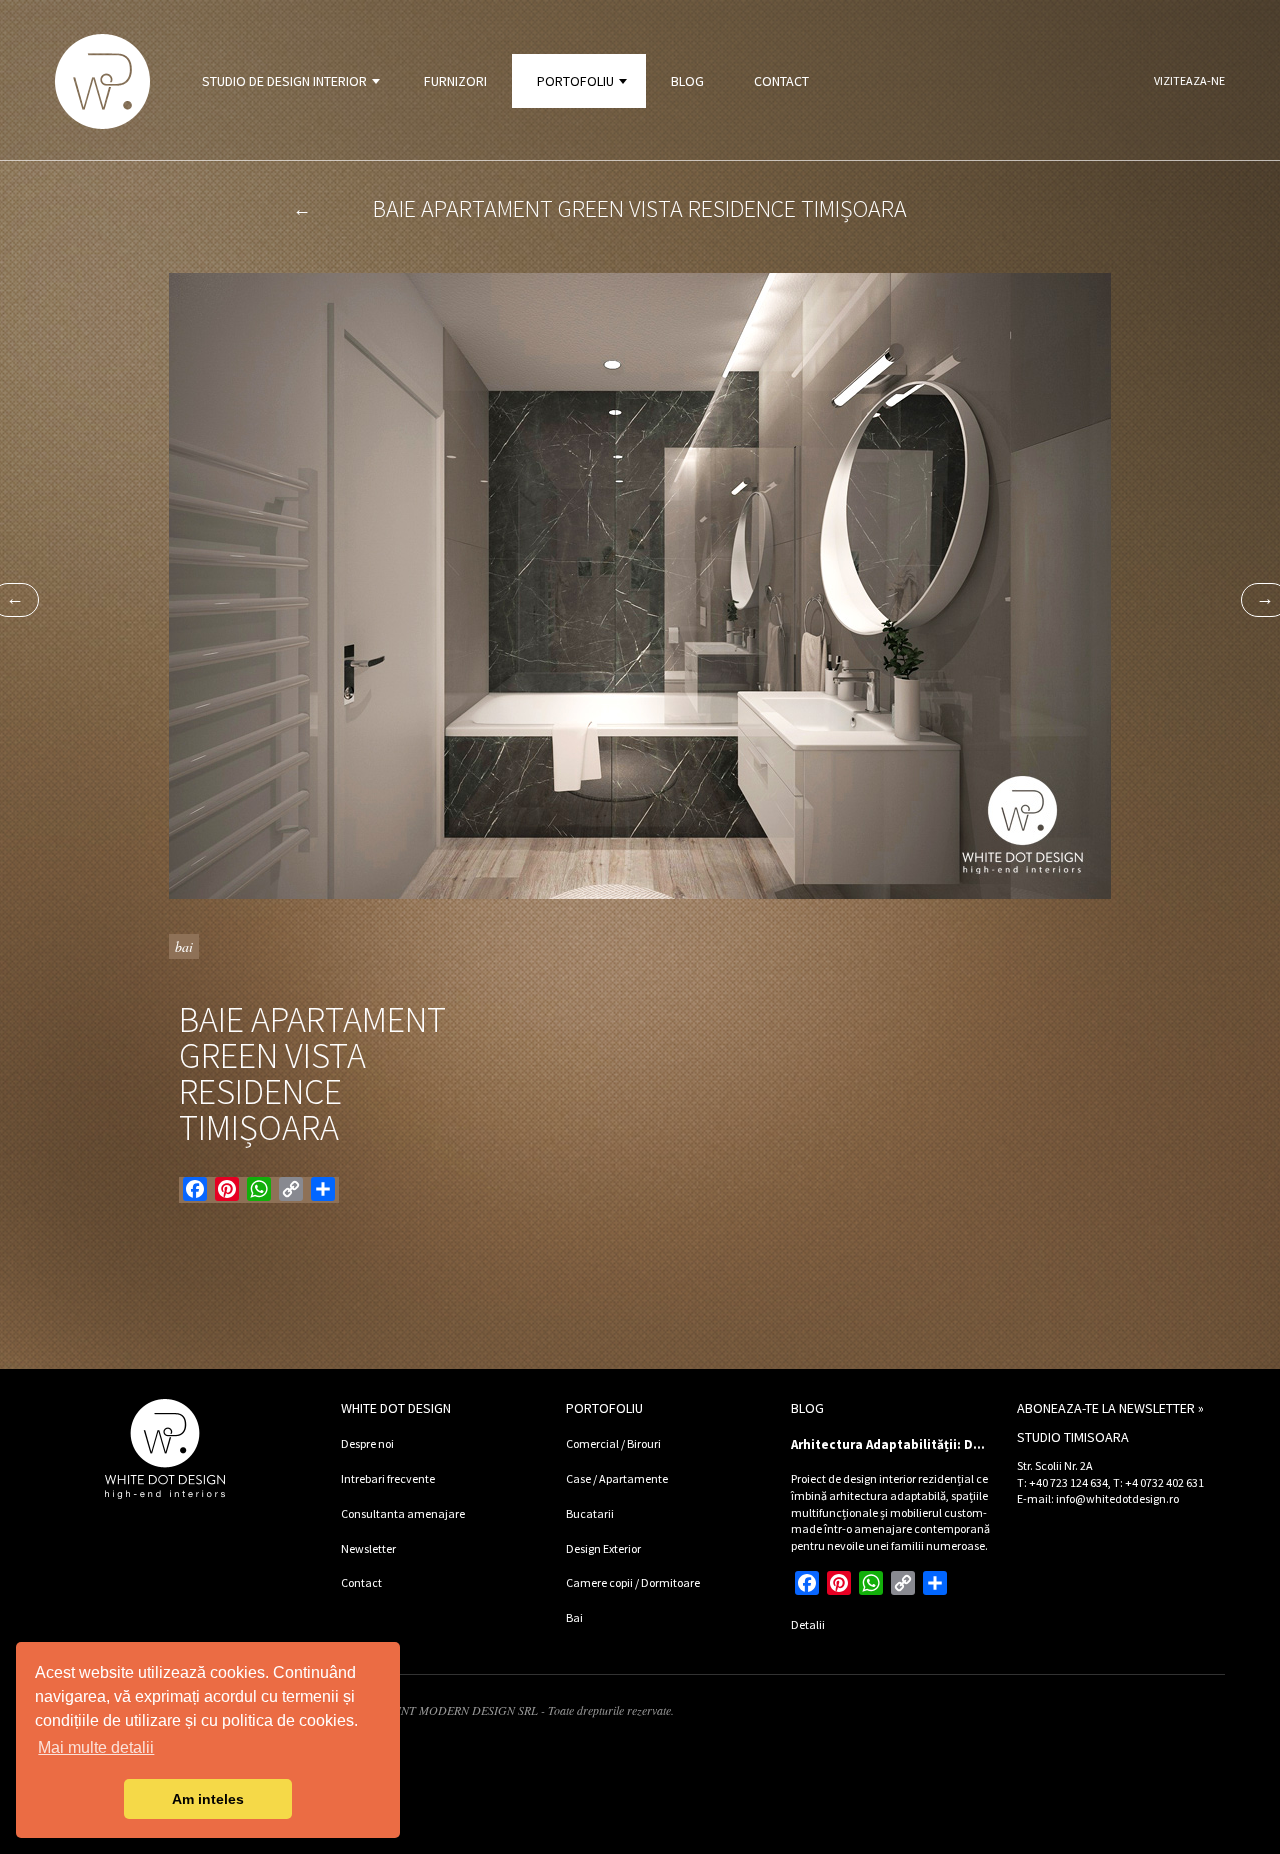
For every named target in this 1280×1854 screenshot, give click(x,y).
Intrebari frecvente (388, 1478)
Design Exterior (603, 1548)
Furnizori (455, 81)
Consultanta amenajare (403, 1513)
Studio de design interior (284, 81)
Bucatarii (590, 1513)
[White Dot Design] (102, 81)
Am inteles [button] (208, 1799)
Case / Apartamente (617, 1478)
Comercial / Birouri (613, 1443)
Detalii (808, 1624)
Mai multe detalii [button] (96, 1747)
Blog (687, 81)
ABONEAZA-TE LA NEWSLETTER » (1110, 1408)
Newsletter (368, 1548)
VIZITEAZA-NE (1189, 80)
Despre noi (367, 1443)
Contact (781, 81)
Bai (184, 946)
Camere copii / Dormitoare (633, 1582)
